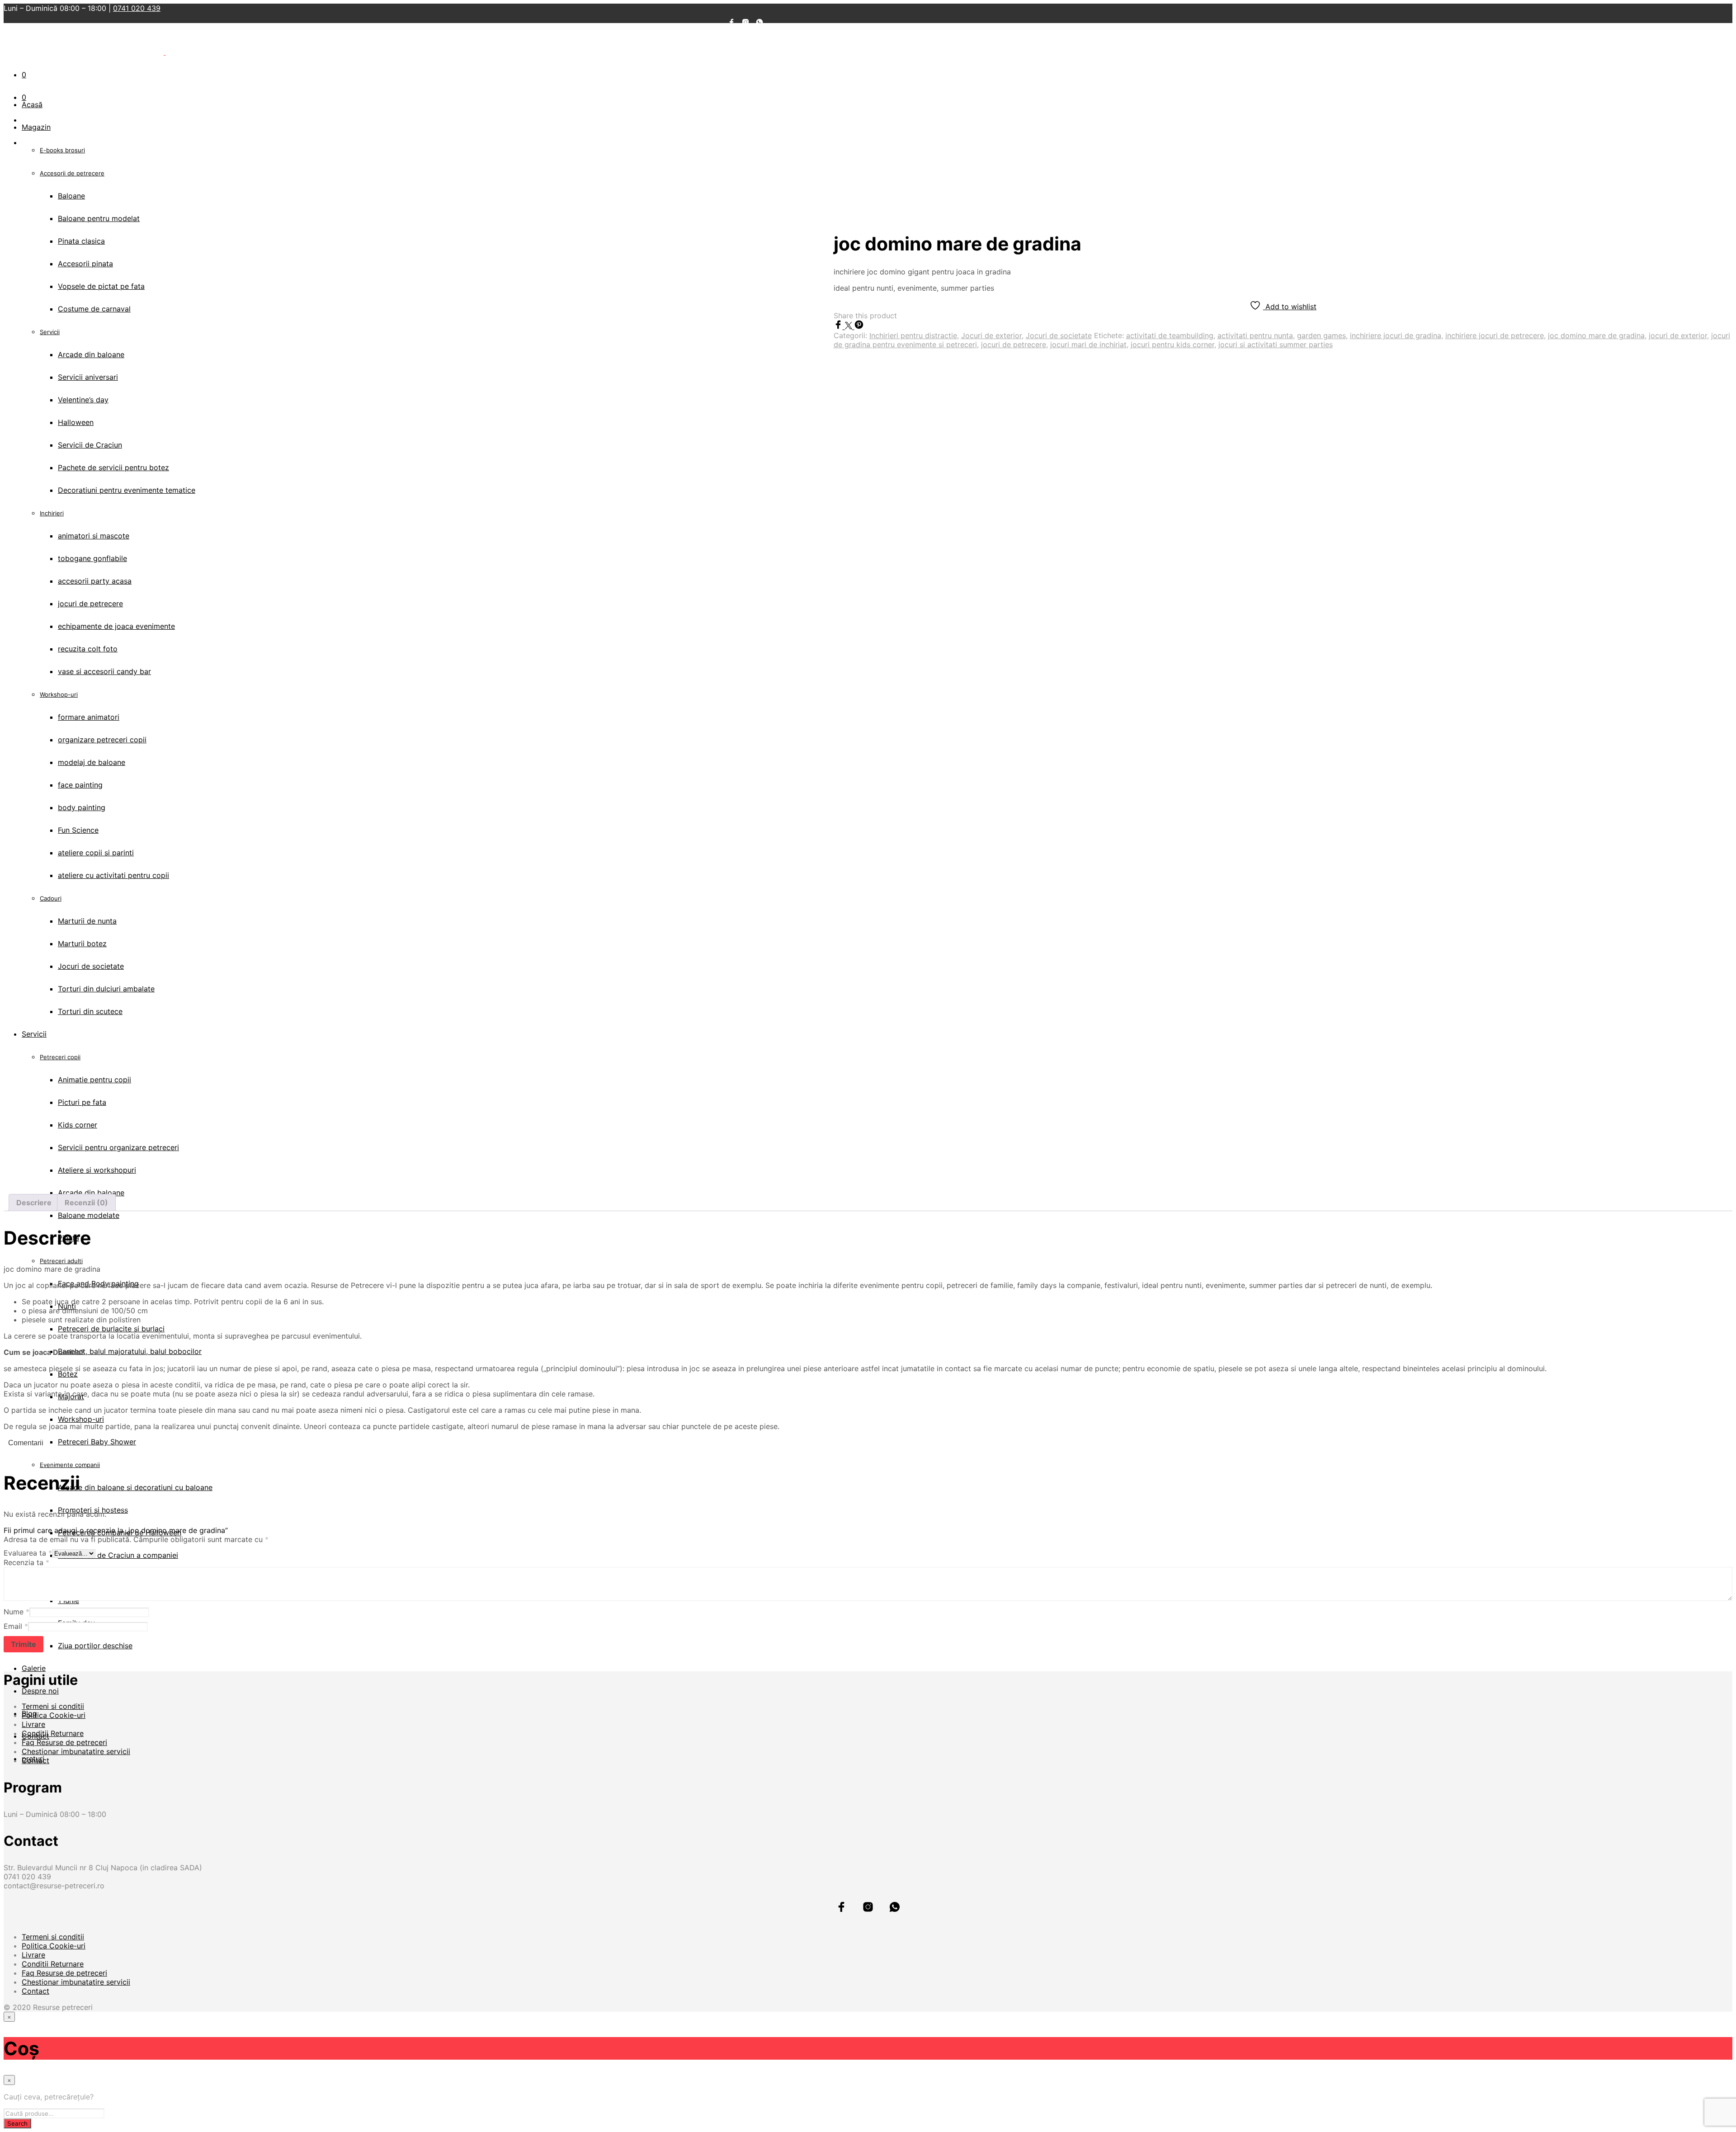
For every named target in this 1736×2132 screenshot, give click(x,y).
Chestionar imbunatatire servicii (76, 1751)
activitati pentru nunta (1255, 335)
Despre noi (40, 1691)
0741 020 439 (137, 8)
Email (16, 1626)
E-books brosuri (62, 150)
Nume (17, 1612)
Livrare (33, 1724)
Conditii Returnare (53, 1733)
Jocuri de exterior (991, 335)
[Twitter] (850, 326)
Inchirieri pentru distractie (913, 335)
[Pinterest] (859, 326)
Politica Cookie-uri (54, 1715)
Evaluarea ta (28, 1553)
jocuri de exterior (1678, 335)
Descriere (34, 1203)
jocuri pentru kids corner (1172, 344)
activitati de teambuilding (1170, 335)
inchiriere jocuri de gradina (1396, 335)
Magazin (36, 127)
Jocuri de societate (1059, 335)
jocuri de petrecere (1014, 344)
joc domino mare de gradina (1596, 335)
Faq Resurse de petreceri (64, 1742)
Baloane (71, 196)
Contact (35, 1760)
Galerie (34, 1668)
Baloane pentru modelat (99, 218)
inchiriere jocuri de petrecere (1495, 335)
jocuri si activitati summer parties (1276, 344)
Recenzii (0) (86, 1203)
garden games (1321, 335)
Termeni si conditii (53, 1706)
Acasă (32, 104)
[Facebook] (839, 326)
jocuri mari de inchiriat (1088, 344)
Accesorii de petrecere (72, 173)
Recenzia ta (26, 1562)
